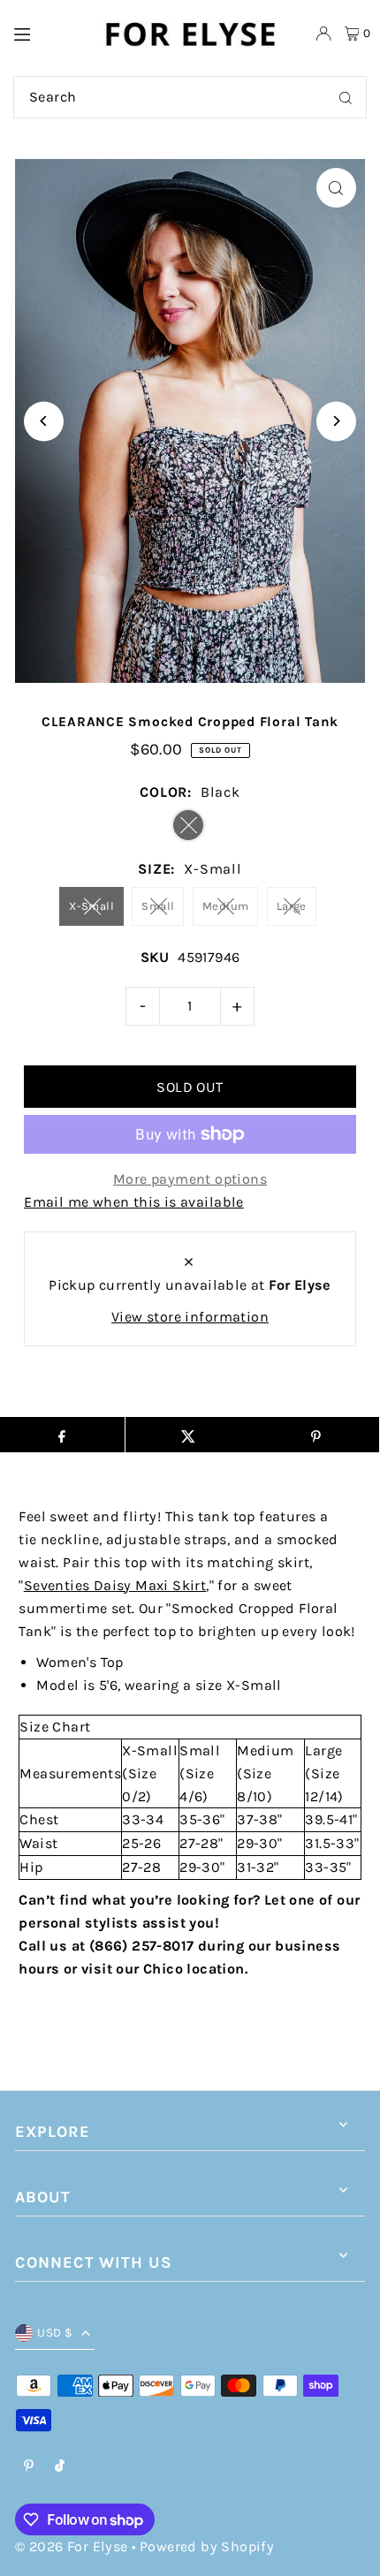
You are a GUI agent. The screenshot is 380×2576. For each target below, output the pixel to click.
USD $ (55, 2333)
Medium (225, 906)
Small (158, 906)
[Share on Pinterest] (315, 1435)
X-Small (91, 906)
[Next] (336, 421)
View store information (190, 1317)
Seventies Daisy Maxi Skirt (115, 1585)
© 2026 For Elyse (71, 2546)
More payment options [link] (190, 1179)
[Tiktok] (60, 2467)
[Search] (346, 97)
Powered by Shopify (207, 2546)
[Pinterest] (29, 2467)
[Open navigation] (48, 33)
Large (292, 906)
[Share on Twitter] (189, 1435)
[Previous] (44, 421)
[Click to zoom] (336, 188)
